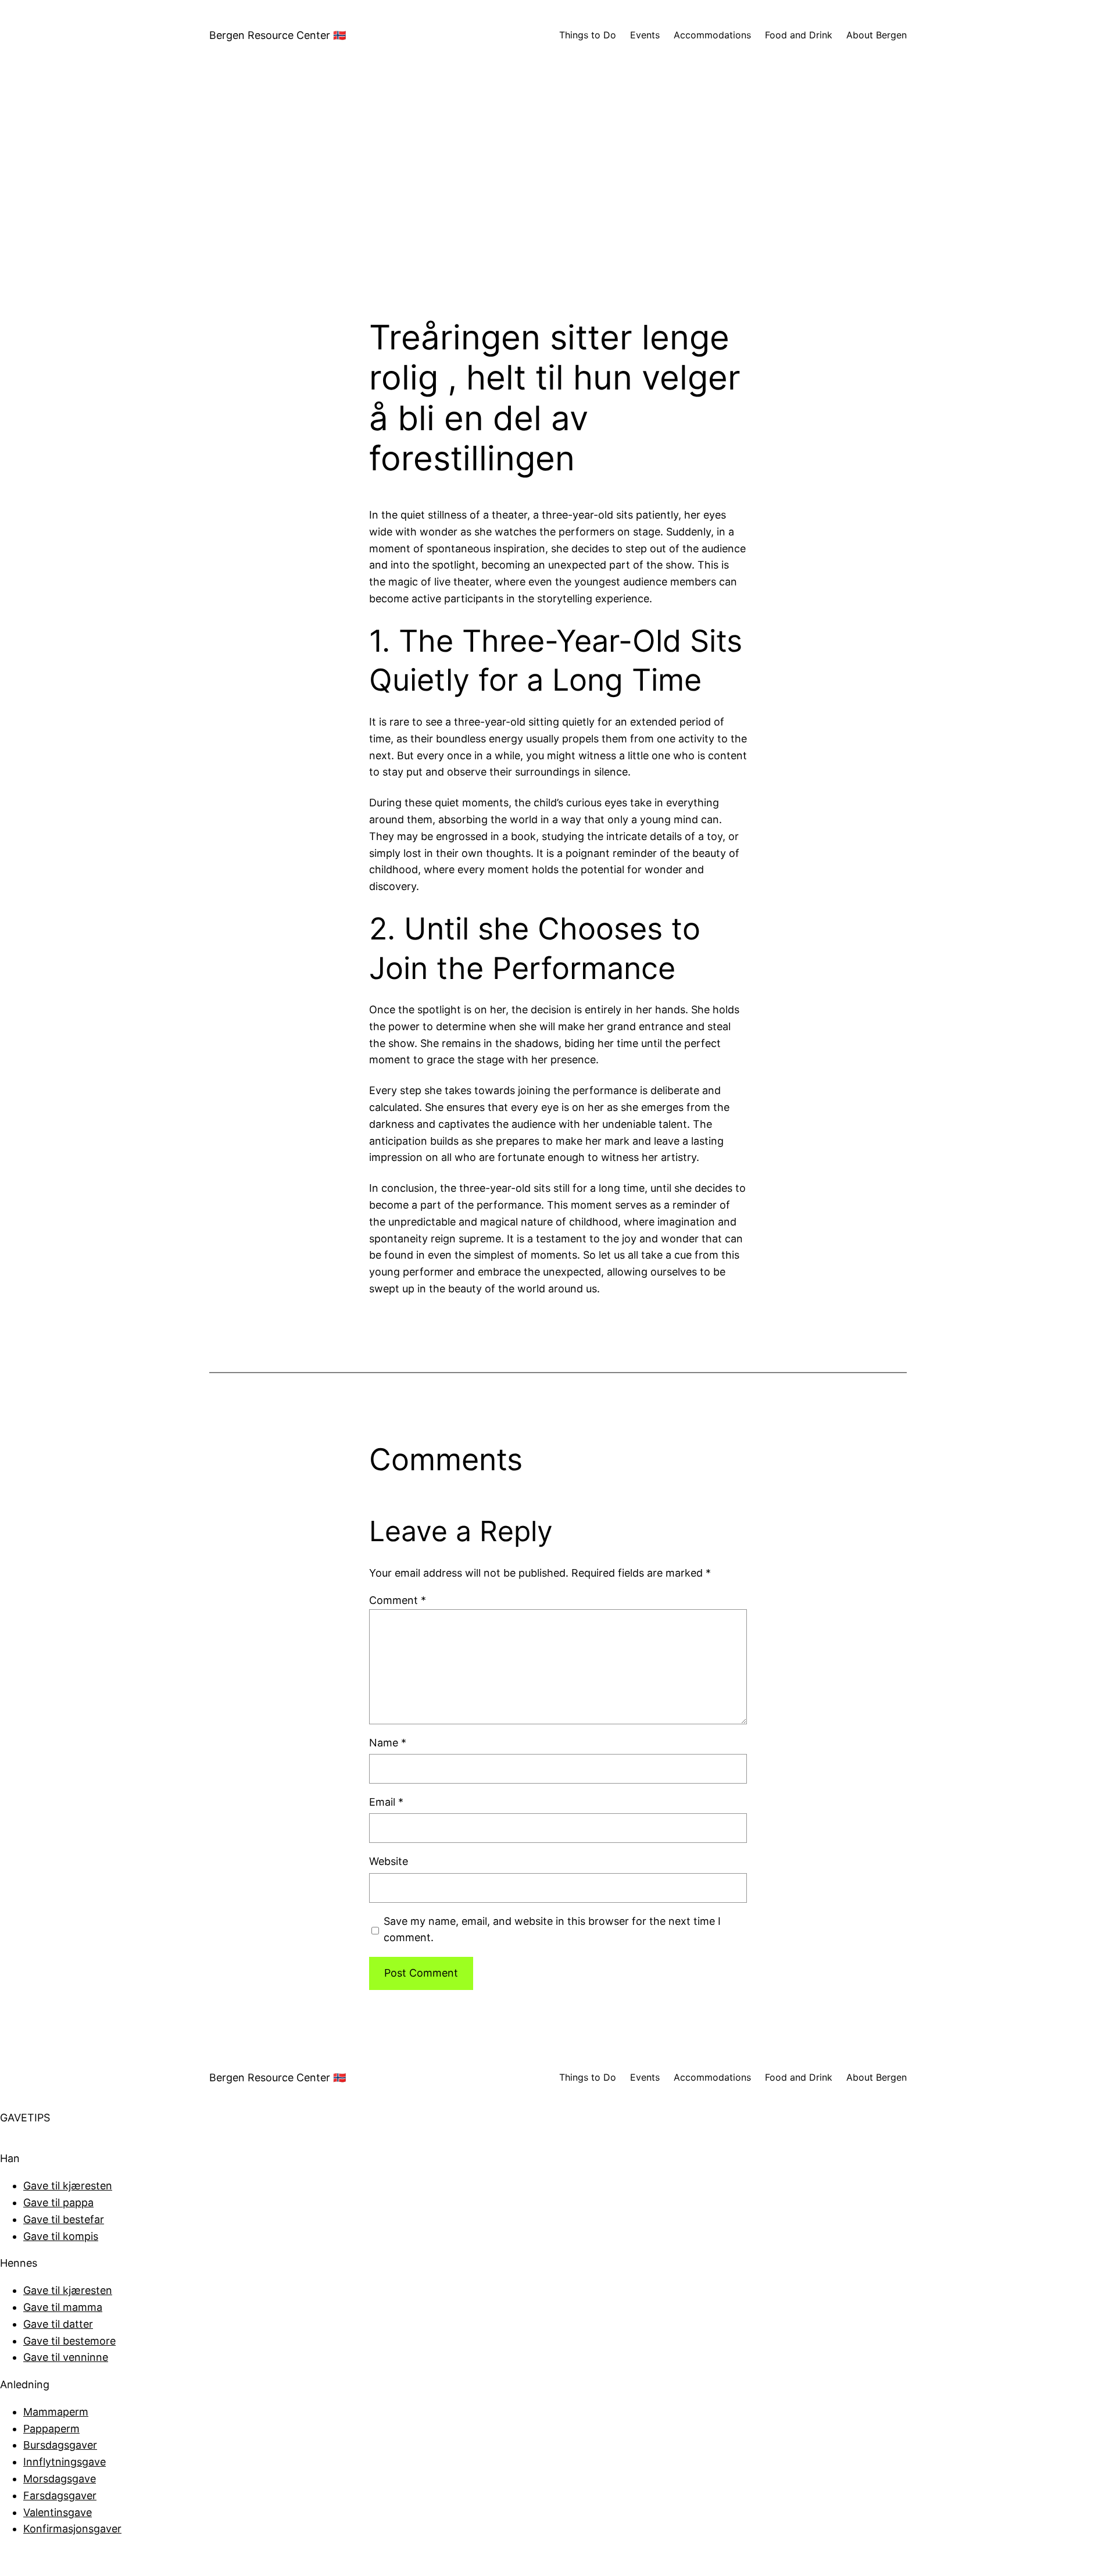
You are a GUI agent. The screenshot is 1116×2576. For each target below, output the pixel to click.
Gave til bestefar (64, 2219)
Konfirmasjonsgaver (72, 2529)
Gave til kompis (61, 2236)
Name (388, 1743)
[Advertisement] (558, 194)
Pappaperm (51, 2429)
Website (389, 1861)
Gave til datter (58, 2324)
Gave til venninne (66, 2357)
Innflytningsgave (65, 2462)
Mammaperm (56, 2412)
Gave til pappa (58, 2202)
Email (386, 1802)
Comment (398, 1600)
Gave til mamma (63, 2307)
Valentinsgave (58, 2512)
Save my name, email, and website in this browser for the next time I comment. (552, 1930)
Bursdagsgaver (60, 2445)
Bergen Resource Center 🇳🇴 (278, 35)
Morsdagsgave (60, 2479)
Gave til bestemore (69, 2341)
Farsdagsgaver (60, 2495)
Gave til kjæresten (68, 2186)
